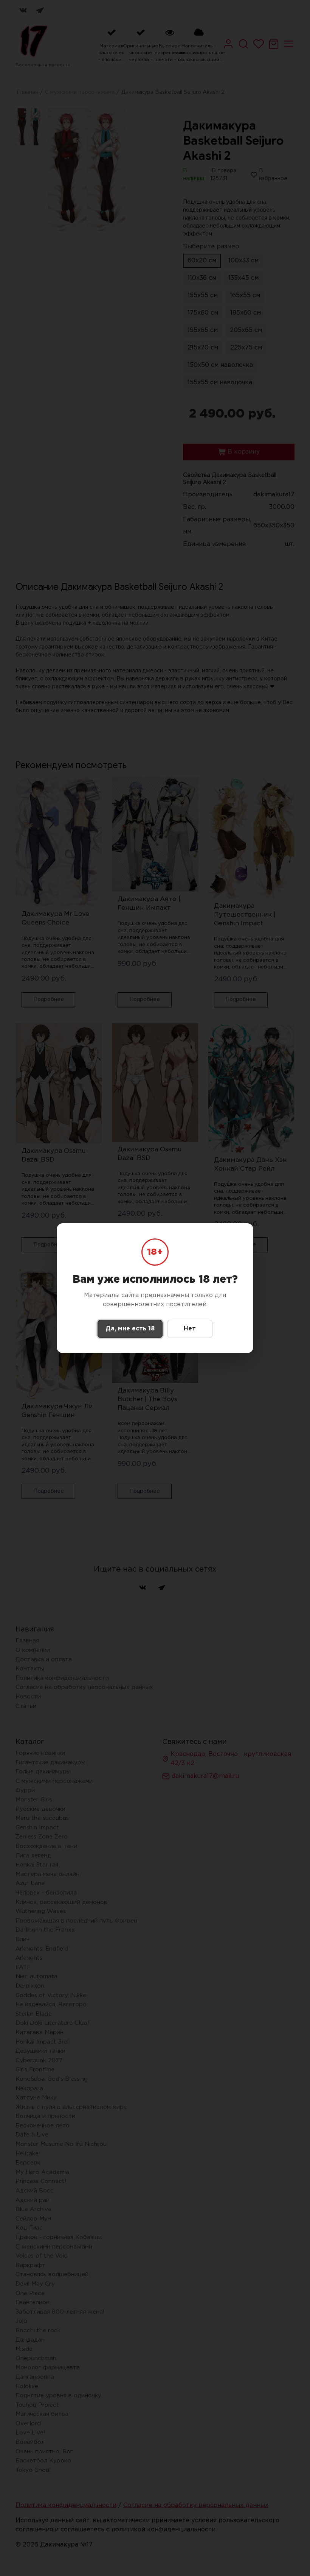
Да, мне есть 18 (130, 1329)
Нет (190, 1329)
